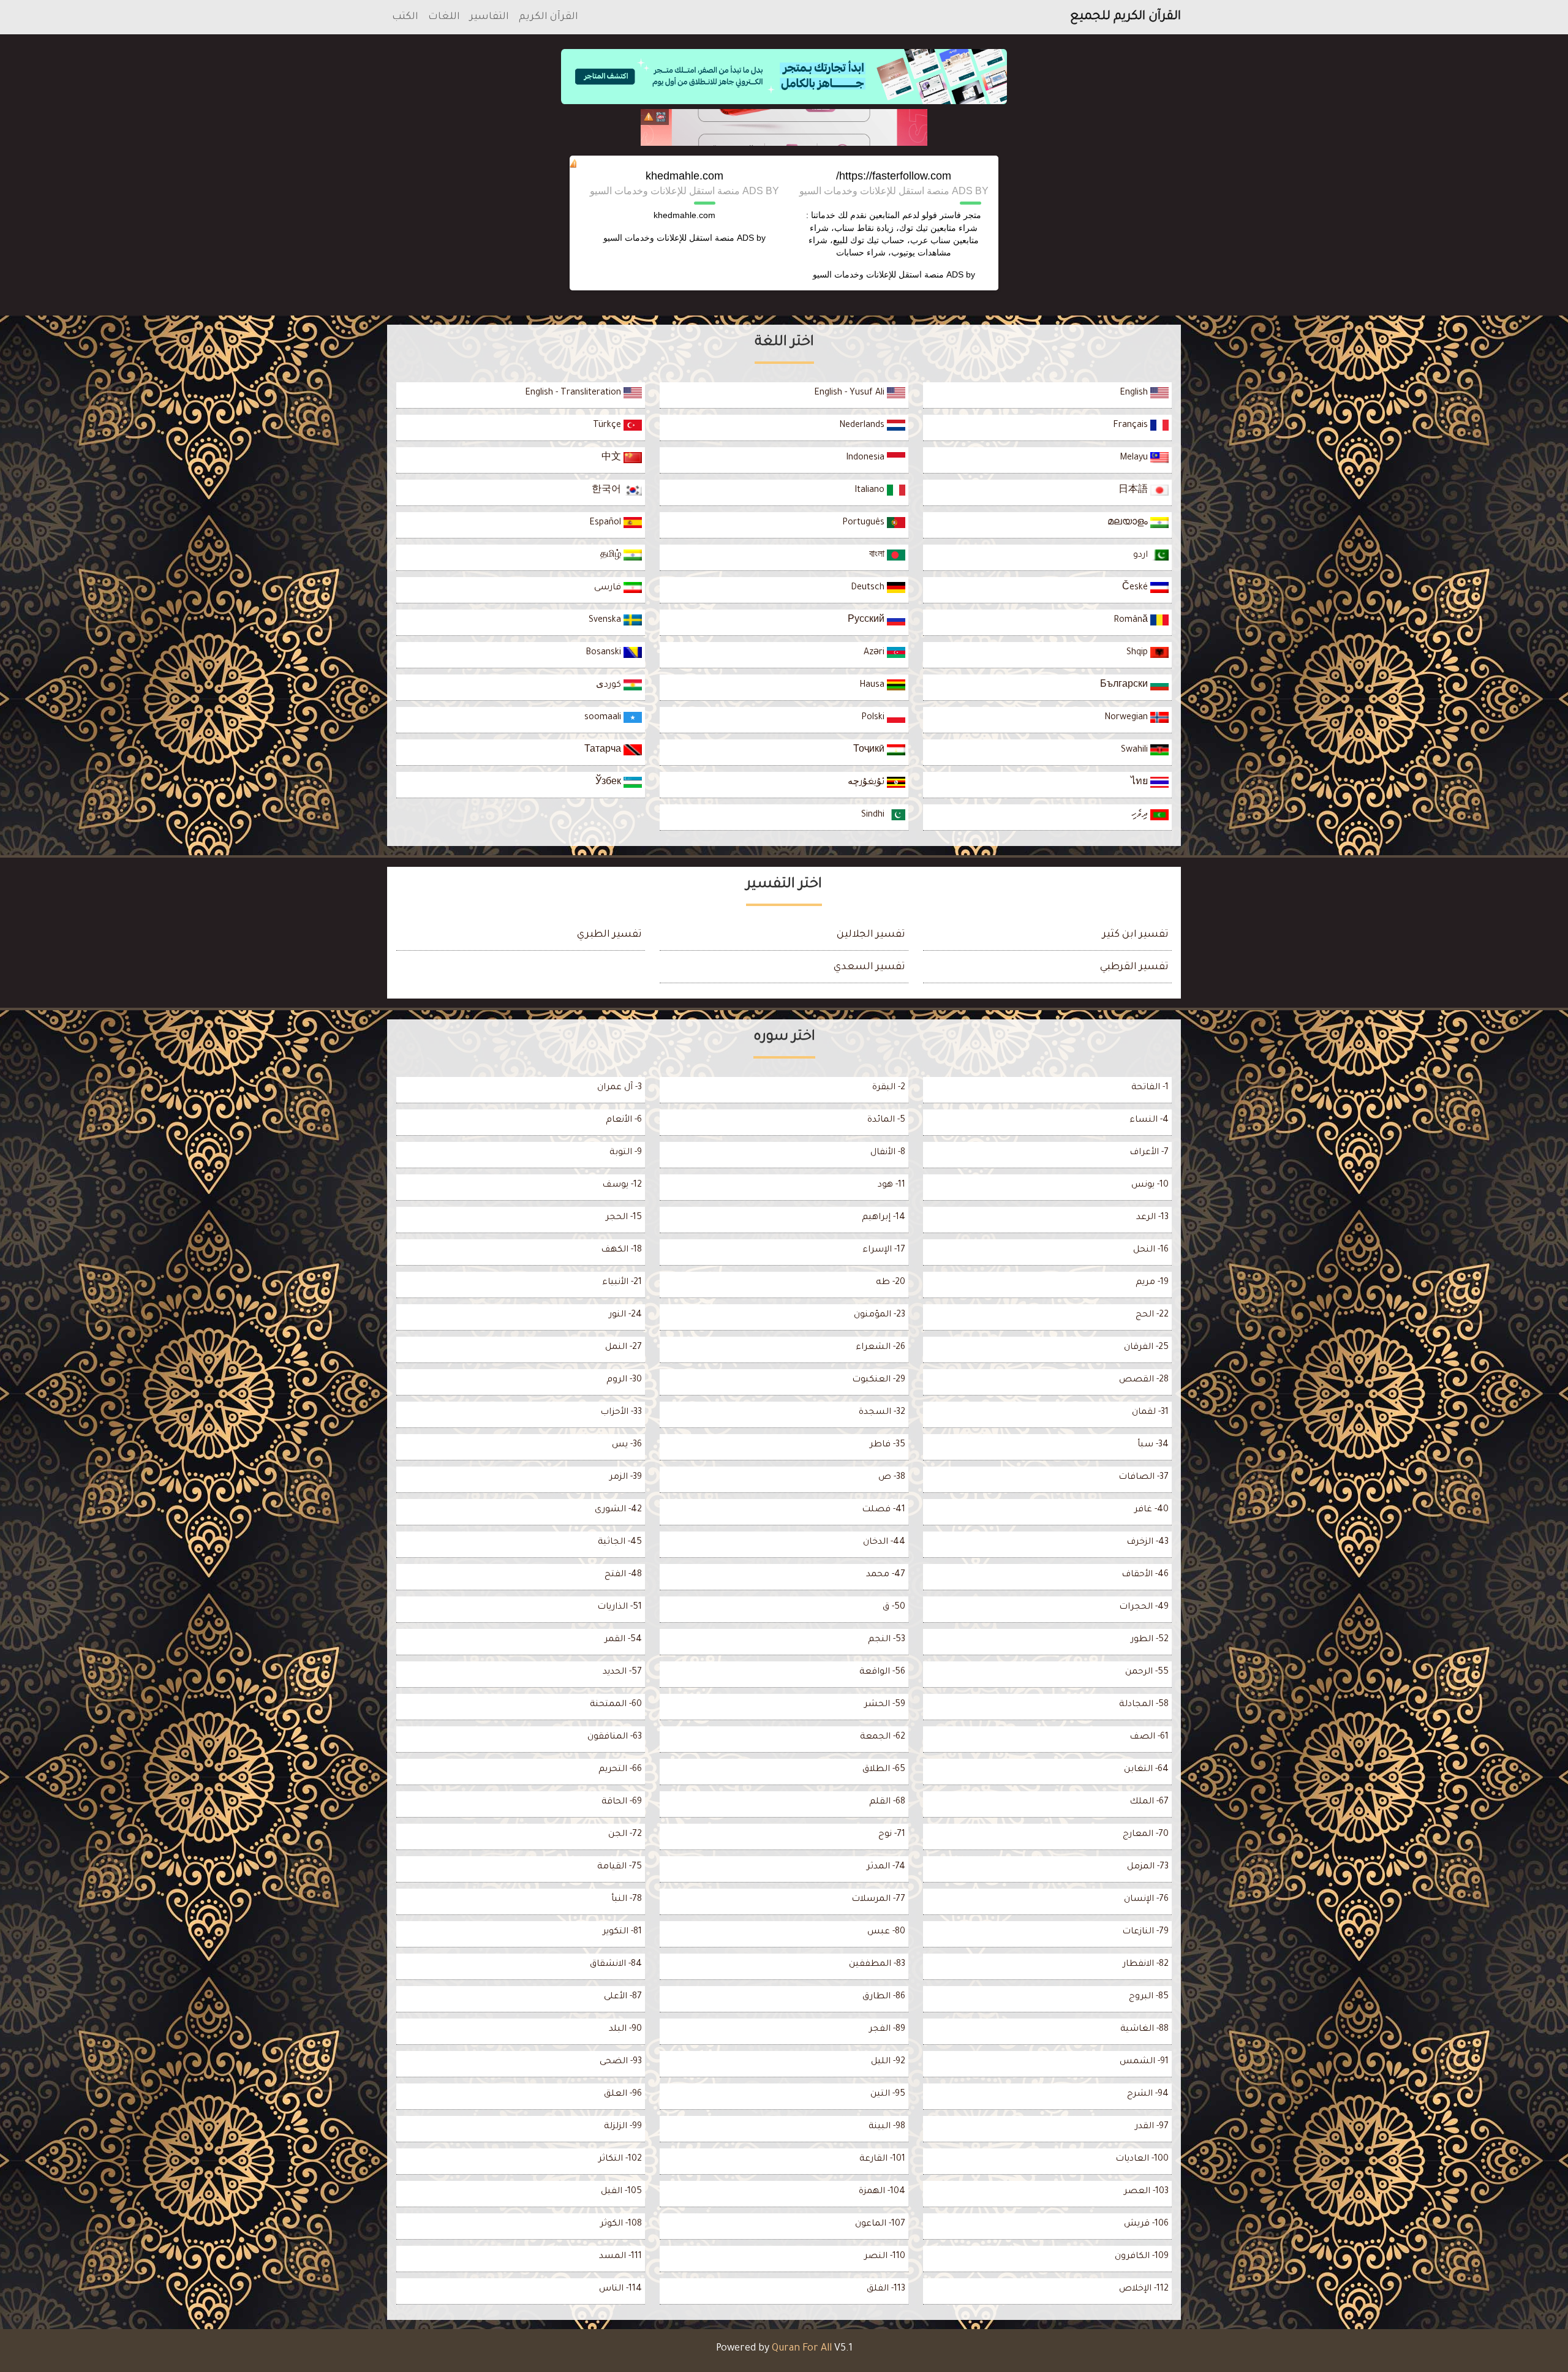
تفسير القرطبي (1134, 967)
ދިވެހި (1141, 815)
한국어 (608, 491)
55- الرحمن (1147, 1672)
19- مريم (1152, 1283)
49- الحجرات (1144, 1607)
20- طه (891, 1283)
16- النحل (1151, 1250)
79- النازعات (1145, 1932)
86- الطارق (884, 1997)
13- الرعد (1152, 1218)
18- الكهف (621, 1250)
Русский (867, 621)
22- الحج (1152, 1315)
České (1136, 588)
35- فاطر (888, 1445)
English (1135, 393)
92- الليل (888, 2062)
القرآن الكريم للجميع (1125, 17)
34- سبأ (1153, 1445)
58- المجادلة (1144, 1705)
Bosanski (605, 653)
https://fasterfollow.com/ (894, 176)
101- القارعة (882, 2159)
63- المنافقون (615, 1737)
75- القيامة (620, 1867)
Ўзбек (609, 783)
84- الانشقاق (616, 1965)
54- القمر (623, 1640)
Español (606, 523)
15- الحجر (624, 1218)
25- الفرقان (1146, 1348)
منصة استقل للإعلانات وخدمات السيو (878, 274)
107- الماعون (880, 2224)
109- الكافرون (1142, 2257)
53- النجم (887, 1640)
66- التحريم (620, 1770)
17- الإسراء (884, 1250)
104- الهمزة (882, 2192)
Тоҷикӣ (870, 750)
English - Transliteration (574, 393)
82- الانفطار (1146, 1965)
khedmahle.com (684, 176)
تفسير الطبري (609, 935)
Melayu (1135, 458)
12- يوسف (622, 1185)
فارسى (609, 588)
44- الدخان (884, 1543)
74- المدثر (886, 1867)
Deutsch (869, 588)
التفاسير (489, 17)
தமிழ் (612, 556)
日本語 (1134, 491)
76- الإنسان (1146, 1900)
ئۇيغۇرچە (867, 783)
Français (1132, 426)
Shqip (1138, 653)
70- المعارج (1146, 1835)
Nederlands (863, 426)
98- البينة (887, 2127)
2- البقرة (889, 1088)
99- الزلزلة (623, 2127)
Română (1132, 621)
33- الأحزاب (621, 1413)
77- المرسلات (878, 1900)
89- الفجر (887, 2030)
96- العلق (623, 2094)
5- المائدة (886, 1120)
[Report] (649, 117)
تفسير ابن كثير (1136, 935)
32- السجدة (882, 1413)
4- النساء (1149, 1120)
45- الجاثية (620, 1543)
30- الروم (624, 1380)
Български (1125, 686)
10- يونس (1150, 1185)
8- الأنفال (888, 1153)
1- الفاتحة (1150, 1088)
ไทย (1140, 783)
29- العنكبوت (879, 1380)
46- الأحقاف (1145, 1575)
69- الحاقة (622, 1802)
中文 (612, 458)
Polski (874, 718)
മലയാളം (1129, 523)
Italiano (871, 491)
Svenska (606, 621)
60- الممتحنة (616, 1705)
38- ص (892, 1478)
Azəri (875, 653)
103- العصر (1146, 2192)
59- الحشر (885, 1705)
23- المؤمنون (880, 1315)
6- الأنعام (624, 1120)
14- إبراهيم (884, 1218)
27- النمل (624, 1348)
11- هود (891, 1185)
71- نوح (892, 1835)
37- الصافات (1144, 1478)
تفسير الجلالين (871, 935)
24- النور (625, 1315)
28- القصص (1144, 1380)
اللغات (444, 17)
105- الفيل (621, 2192)
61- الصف (1149, 1737)
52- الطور (1150, 1640)
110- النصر (885, 2257)
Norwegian (1127, 718)
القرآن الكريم (548, 17)
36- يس (627, 1445)
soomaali (604, 718)
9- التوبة (626, 1153)
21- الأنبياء (622, 1283)
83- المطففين (877, 1965)
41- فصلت (884, 1510)
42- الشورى (618, 1510)
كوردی (610, 686)
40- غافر (1151, 1510)
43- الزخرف (1148, 1543)
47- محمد (886, 1575)
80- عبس (886, 1932)
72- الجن (625, 1835)
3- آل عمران (620, 1088)
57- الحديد (622, 1672)
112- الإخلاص (1144, 2289)
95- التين (888, 2094)
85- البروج (1149, 1997)
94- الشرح (1148, 2094)
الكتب (405, 17)
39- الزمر (626, 1478)
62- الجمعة (883, 1737)
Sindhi (874, 815)
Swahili (1136, 750)
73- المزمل (1148, 1867)
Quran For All (802, 2349)
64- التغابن (1146, 1770)
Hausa (873, 686)
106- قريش (1146, 2224)
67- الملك (1149, 1802)
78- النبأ (627, 1900)
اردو (1142, 556)
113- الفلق (886, 2289)
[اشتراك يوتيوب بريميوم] (784, 127)
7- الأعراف (1149, 1153)
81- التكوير (622, 1932)
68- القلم (887, 1802)
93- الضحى (621, 2062)
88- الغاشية (1144, 2030)
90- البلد (625, 2030)
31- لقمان (1150, 1413)
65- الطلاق (884, 1770)
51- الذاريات (620, 1607)
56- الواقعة (882, 1672)
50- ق (894, 1607)
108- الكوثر (621, 2224)
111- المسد (620, 2257)
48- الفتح (623, 1575)
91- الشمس (1144, 2062)
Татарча (604, 750)
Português (865, 523)
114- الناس (620, 2289)
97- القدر (1152, 2127)
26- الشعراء (880, 1348)
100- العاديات (1142, 2159)
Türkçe (608, 426)
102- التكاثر (620, 2159)
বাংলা (878, 556)
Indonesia (866, 458)
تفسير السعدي (869, 967)
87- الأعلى (623, 1997)
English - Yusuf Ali (850, 393)
